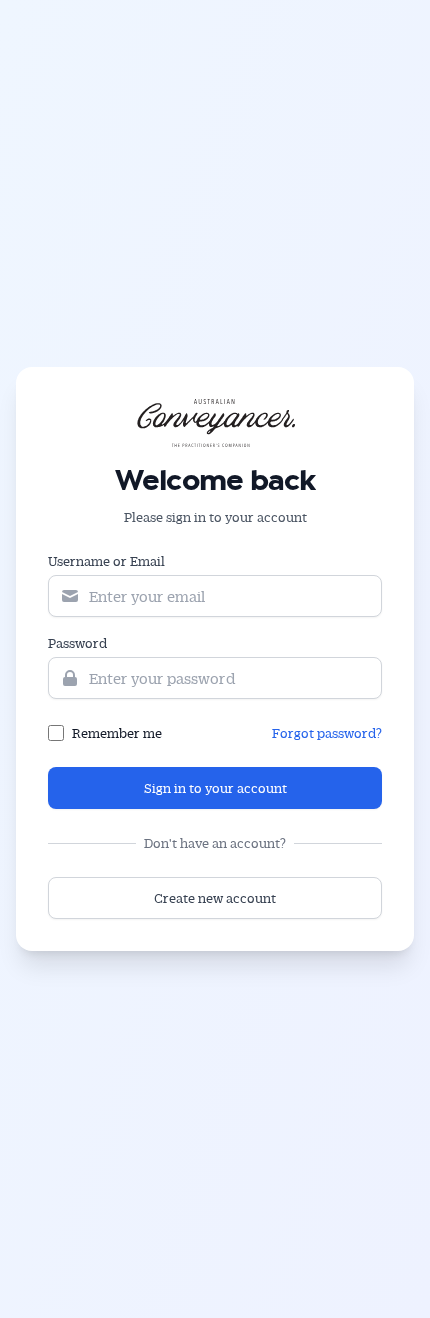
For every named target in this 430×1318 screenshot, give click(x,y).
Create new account (215, 897)
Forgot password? (327, 732)
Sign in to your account (215, 787)
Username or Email (106, 560)
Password (77, 642)
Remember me (117, 732)
